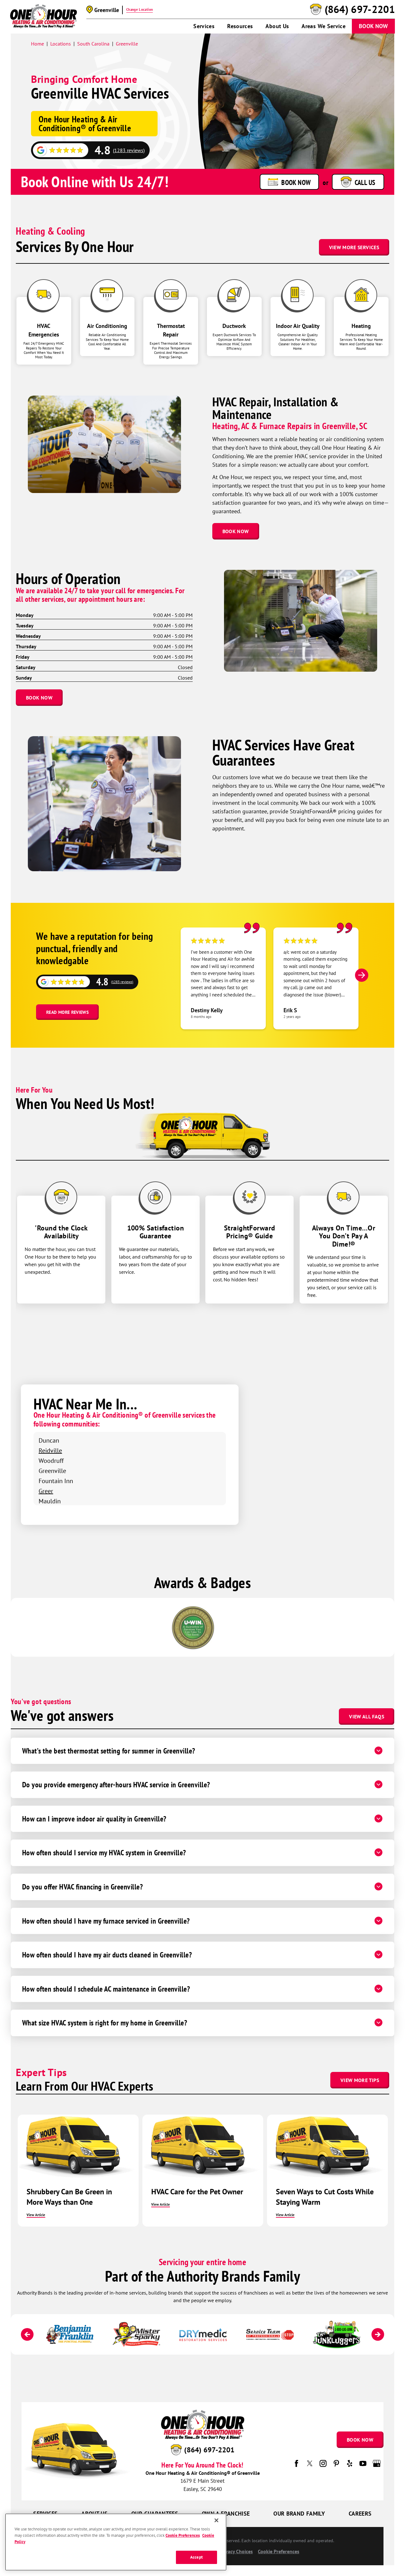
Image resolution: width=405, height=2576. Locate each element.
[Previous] (27, 2334)
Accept (196, 2557)
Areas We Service (324, 26)
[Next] (362, 975)
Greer (46, 1491)
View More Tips (360, 2080)
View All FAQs (367, 1716)
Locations (61, 44)
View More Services (354, 247)
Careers (360, 2514)
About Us (277, 26)
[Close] (216, 2520)
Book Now (373, 26)
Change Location (140, 9)
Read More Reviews (67, 1012)
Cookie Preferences (183, 2535)
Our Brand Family (299, 2514)
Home (37, 44)
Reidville (50, 1450)
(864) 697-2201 (360, 9)
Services (204, 26)
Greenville (127, 44)
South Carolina (93, 44)
